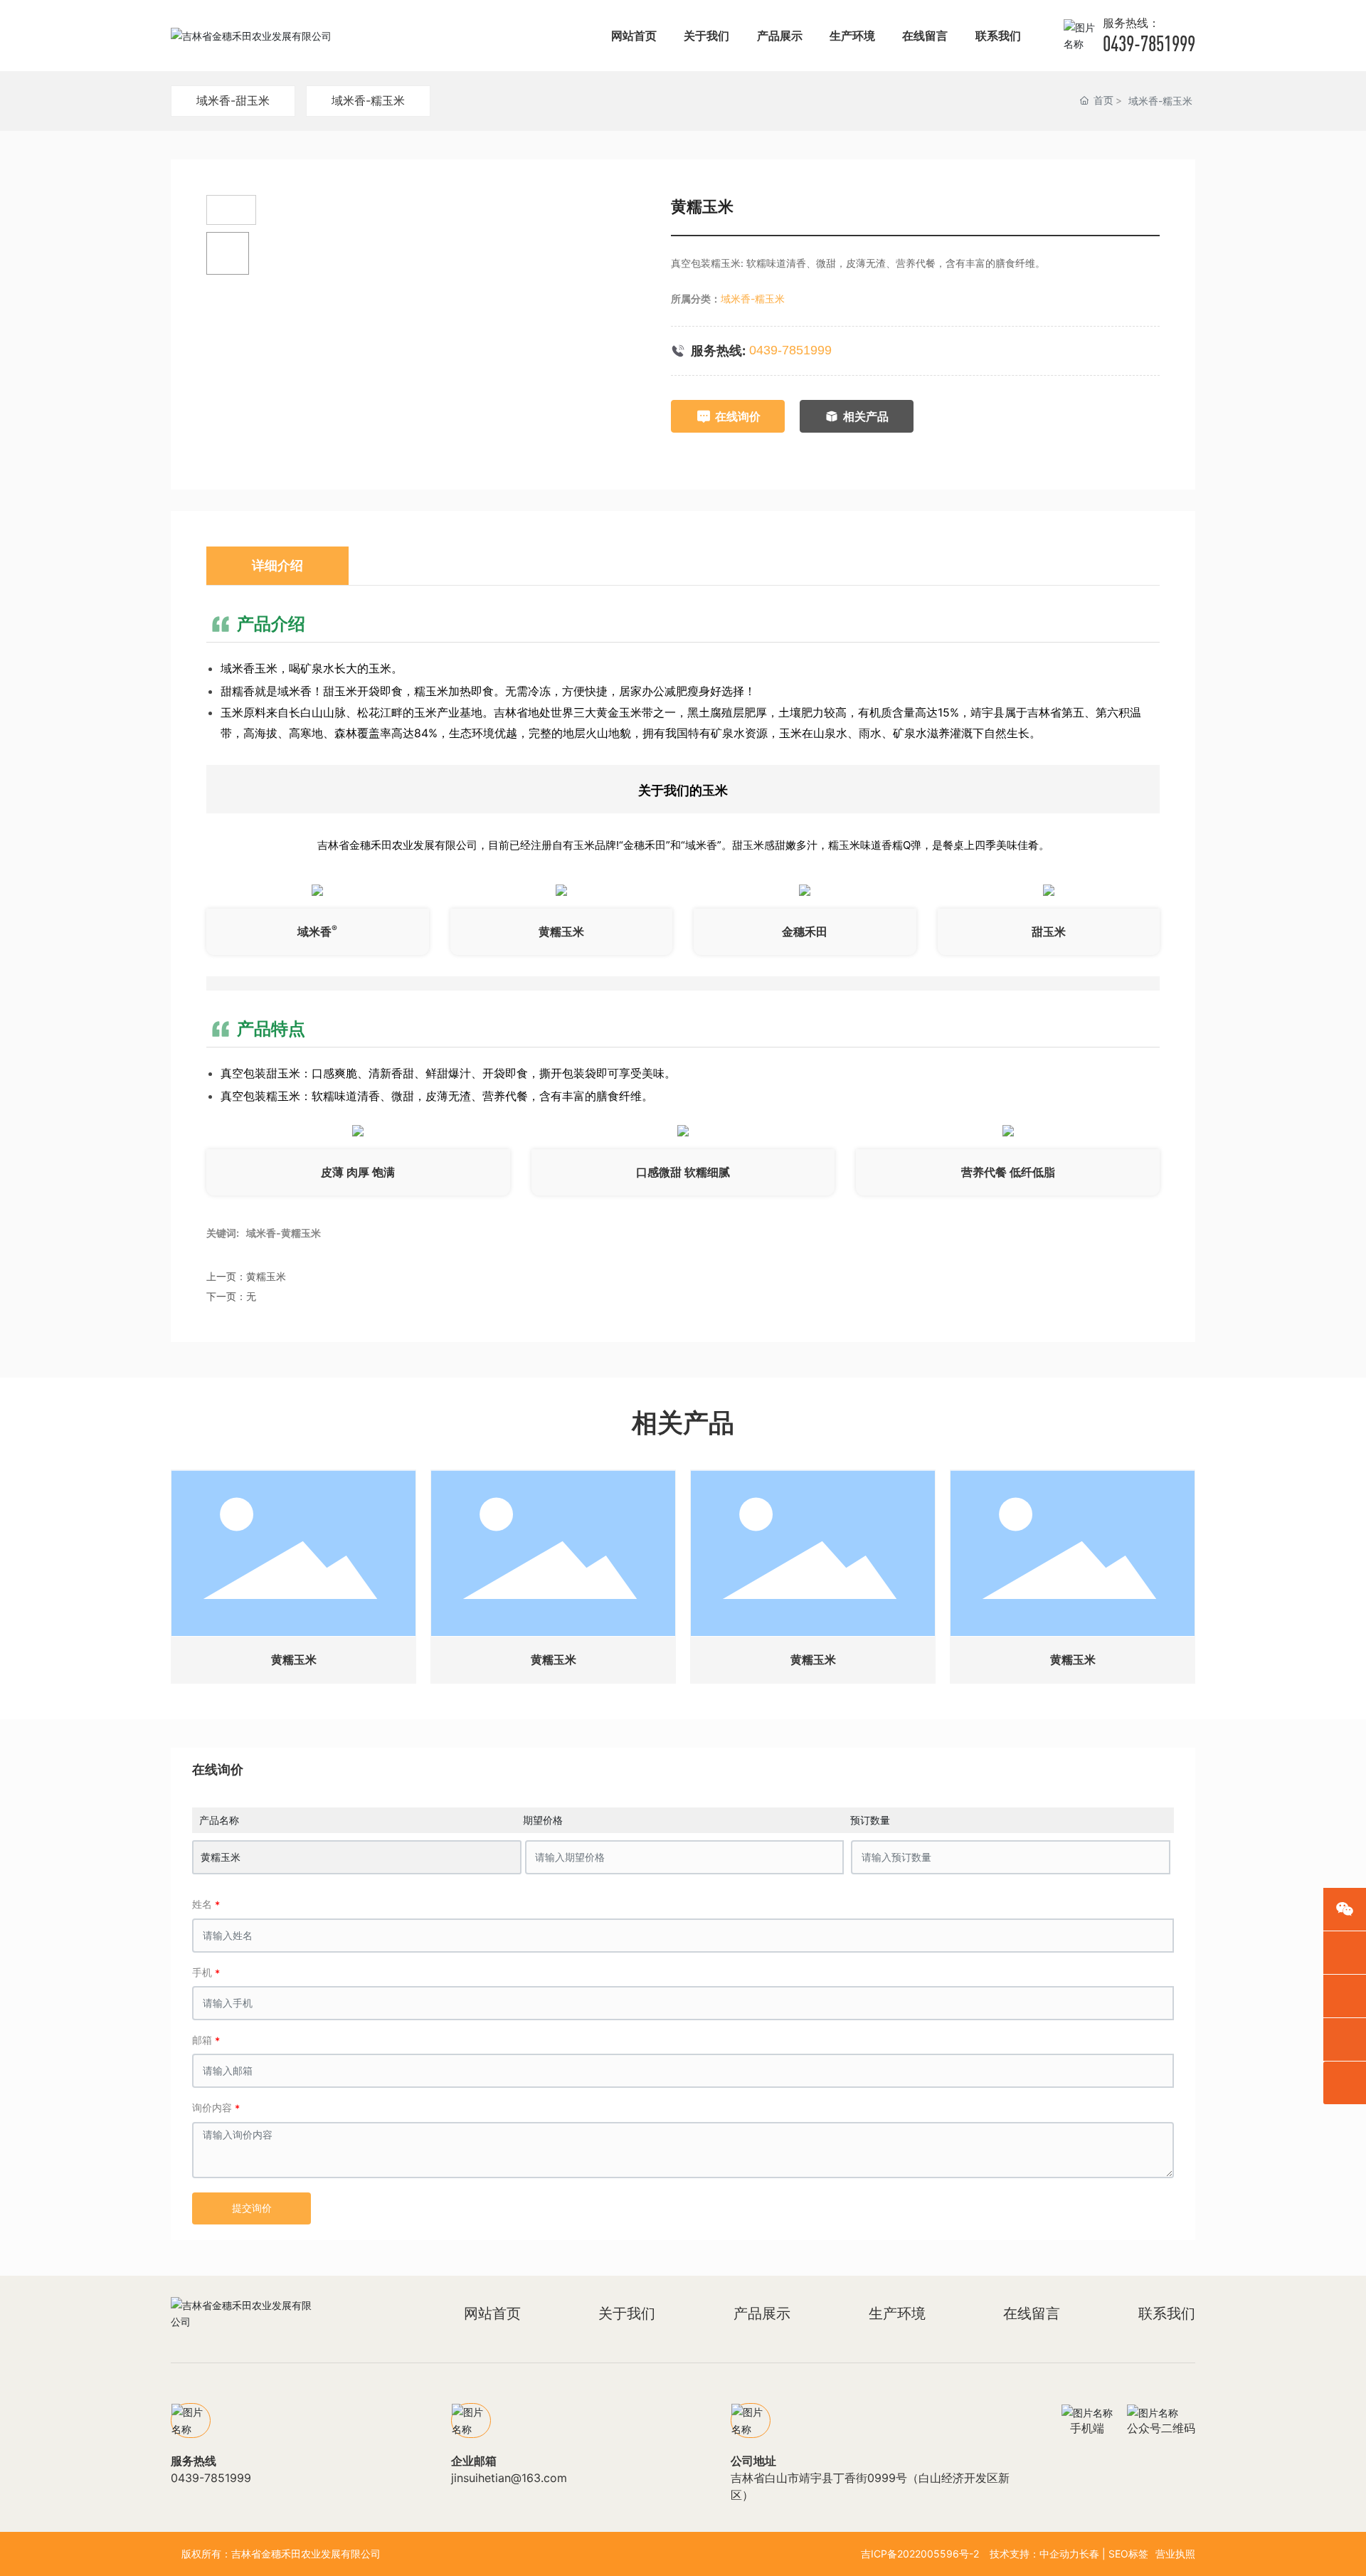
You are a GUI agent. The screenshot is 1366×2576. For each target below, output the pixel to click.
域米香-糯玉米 (368, 100)
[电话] (1345, 1996)
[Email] (1345, 1953)
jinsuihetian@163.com (509, 2478)
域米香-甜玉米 (233, 100)
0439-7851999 (1149, 43)
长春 (1089, 2554)
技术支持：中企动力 (1034, 2554)
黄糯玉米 (266, 1276)
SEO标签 (1128, 2554)
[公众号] (1345, 1909)
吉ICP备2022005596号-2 (920, 2554)
